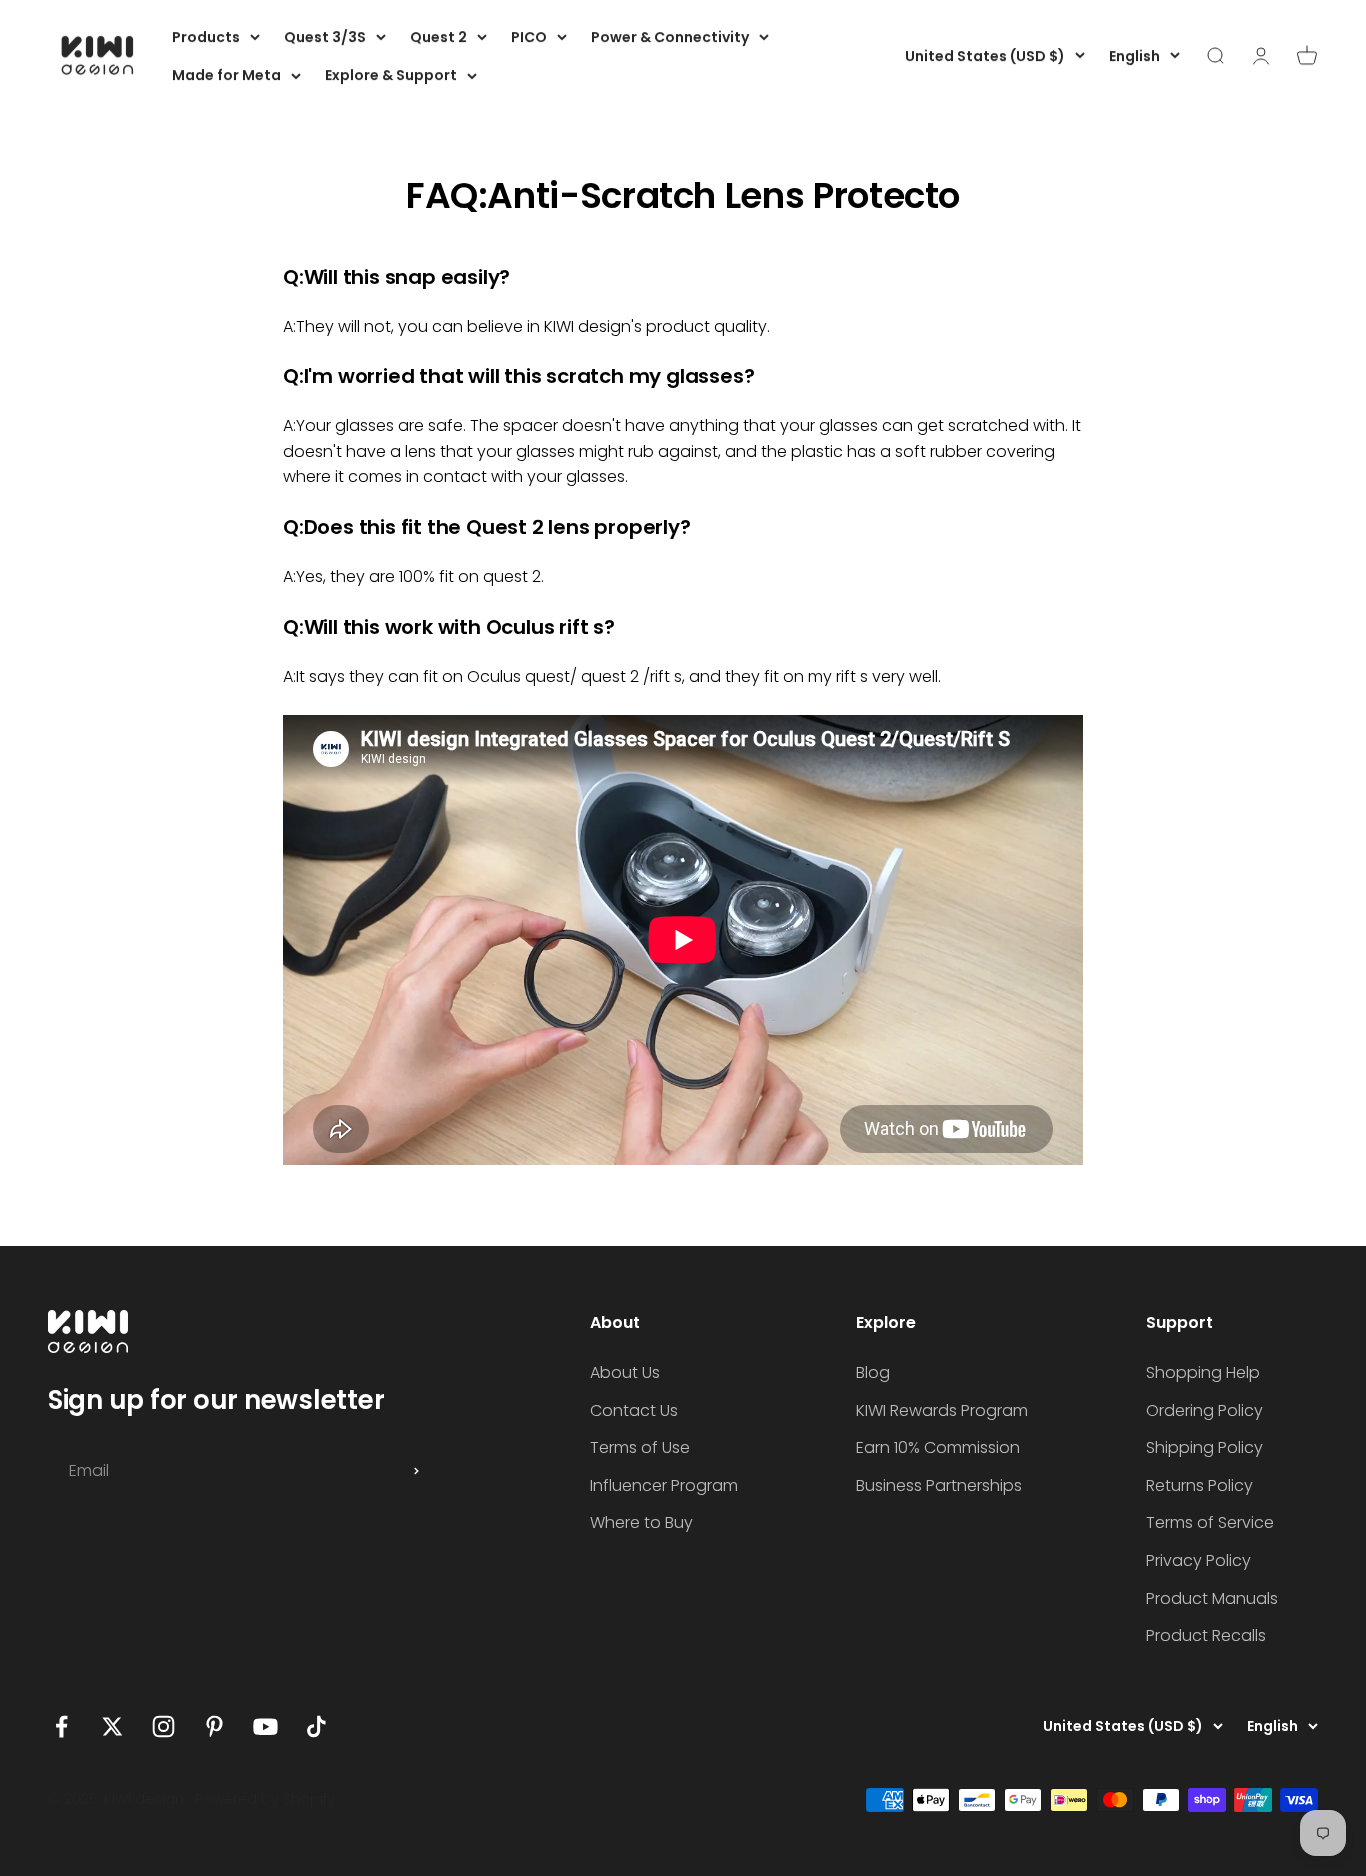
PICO (529, 37)
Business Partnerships (939, 1485)
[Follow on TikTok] (316, 1726)
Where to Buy (641, 1522)
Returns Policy (1199, 1485)
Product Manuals (1212, 1598)
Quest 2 (438, 37)
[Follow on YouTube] (265, 1726)
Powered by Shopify (265, 1799)
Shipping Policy (1204, 1447)
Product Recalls (1206, 1635)
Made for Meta (226, 75)
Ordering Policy (1204, 1410)
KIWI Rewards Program (942, 1410)
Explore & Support (391, 75)
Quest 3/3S (325, 37)
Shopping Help (1203, 1372)
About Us (625, 1372)
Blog (873, 1372)
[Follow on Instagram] (163, 1726)
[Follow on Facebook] (61, 1726)
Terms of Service (1210, 1522)
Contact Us (634, 1410)
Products (206, 37)
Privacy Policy (1198, 1560)
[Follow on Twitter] (112, 1726)
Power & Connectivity (670, 37)
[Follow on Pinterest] (214, 1726)
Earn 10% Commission (938, 1447)
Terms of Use (640, 1447)
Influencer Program (664, 1485)
